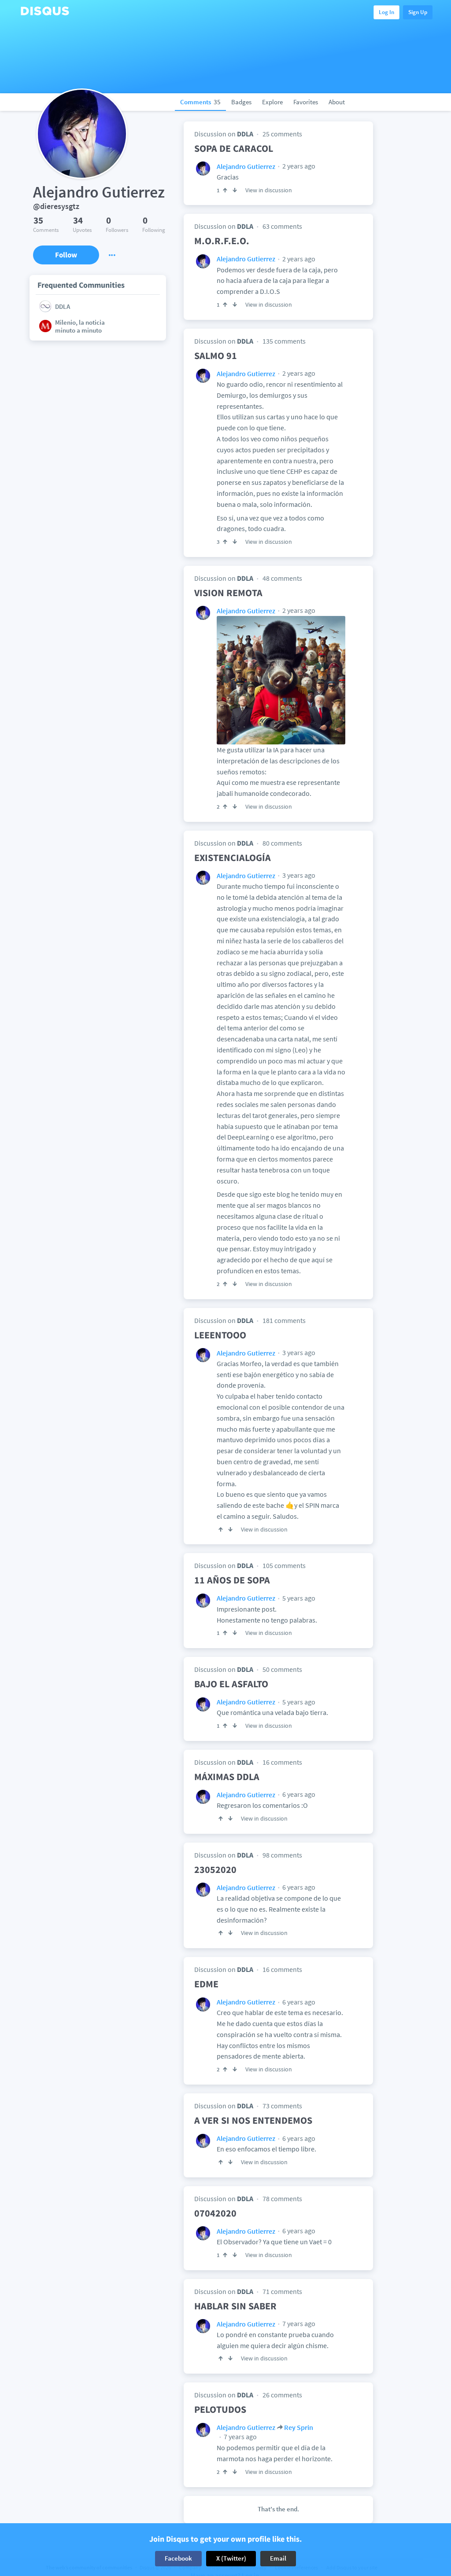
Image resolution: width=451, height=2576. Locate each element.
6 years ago (298, 1794)
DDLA (245, 134)
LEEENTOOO (220, 1335)
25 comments (282, 134)
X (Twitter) (231, 2558)
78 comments (282, 2199)
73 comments (282, 2106)
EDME (206, 1984)
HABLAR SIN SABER (235, 2306)
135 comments (284, 341)
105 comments (284, 1565)
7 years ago (298, 2323)
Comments (200, 102)
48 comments (282, 578)
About (337, 102)
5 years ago (298, 1598)
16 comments (282, 1762)
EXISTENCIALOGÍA (233, 857)
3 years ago (298, 875)
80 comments (282, 843)
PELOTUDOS (220, 2409)
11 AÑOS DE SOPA (232, 1580)
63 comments (282, 226)
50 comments (282, 1669)
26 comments (282, 2395)
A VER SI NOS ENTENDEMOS (253, 2120)
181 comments (284, 1320)
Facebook (178, 2558)
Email (278, 2558)
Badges (241, 102)
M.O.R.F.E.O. (222, 241)
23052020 (215, 1869)
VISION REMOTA (228, 593)
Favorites (306, 102)
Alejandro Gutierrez (246, 166)
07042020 (215, 2213)
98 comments (282, 1855)
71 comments (282, 2291)
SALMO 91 (216, 355)
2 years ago (298, 166)
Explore (272, 102)
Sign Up (418, 12)
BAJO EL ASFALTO (231, 1684)
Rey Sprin (299, 2427)
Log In (386, 12)
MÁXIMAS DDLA (227, 1777)
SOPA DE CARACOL (234, 148)
